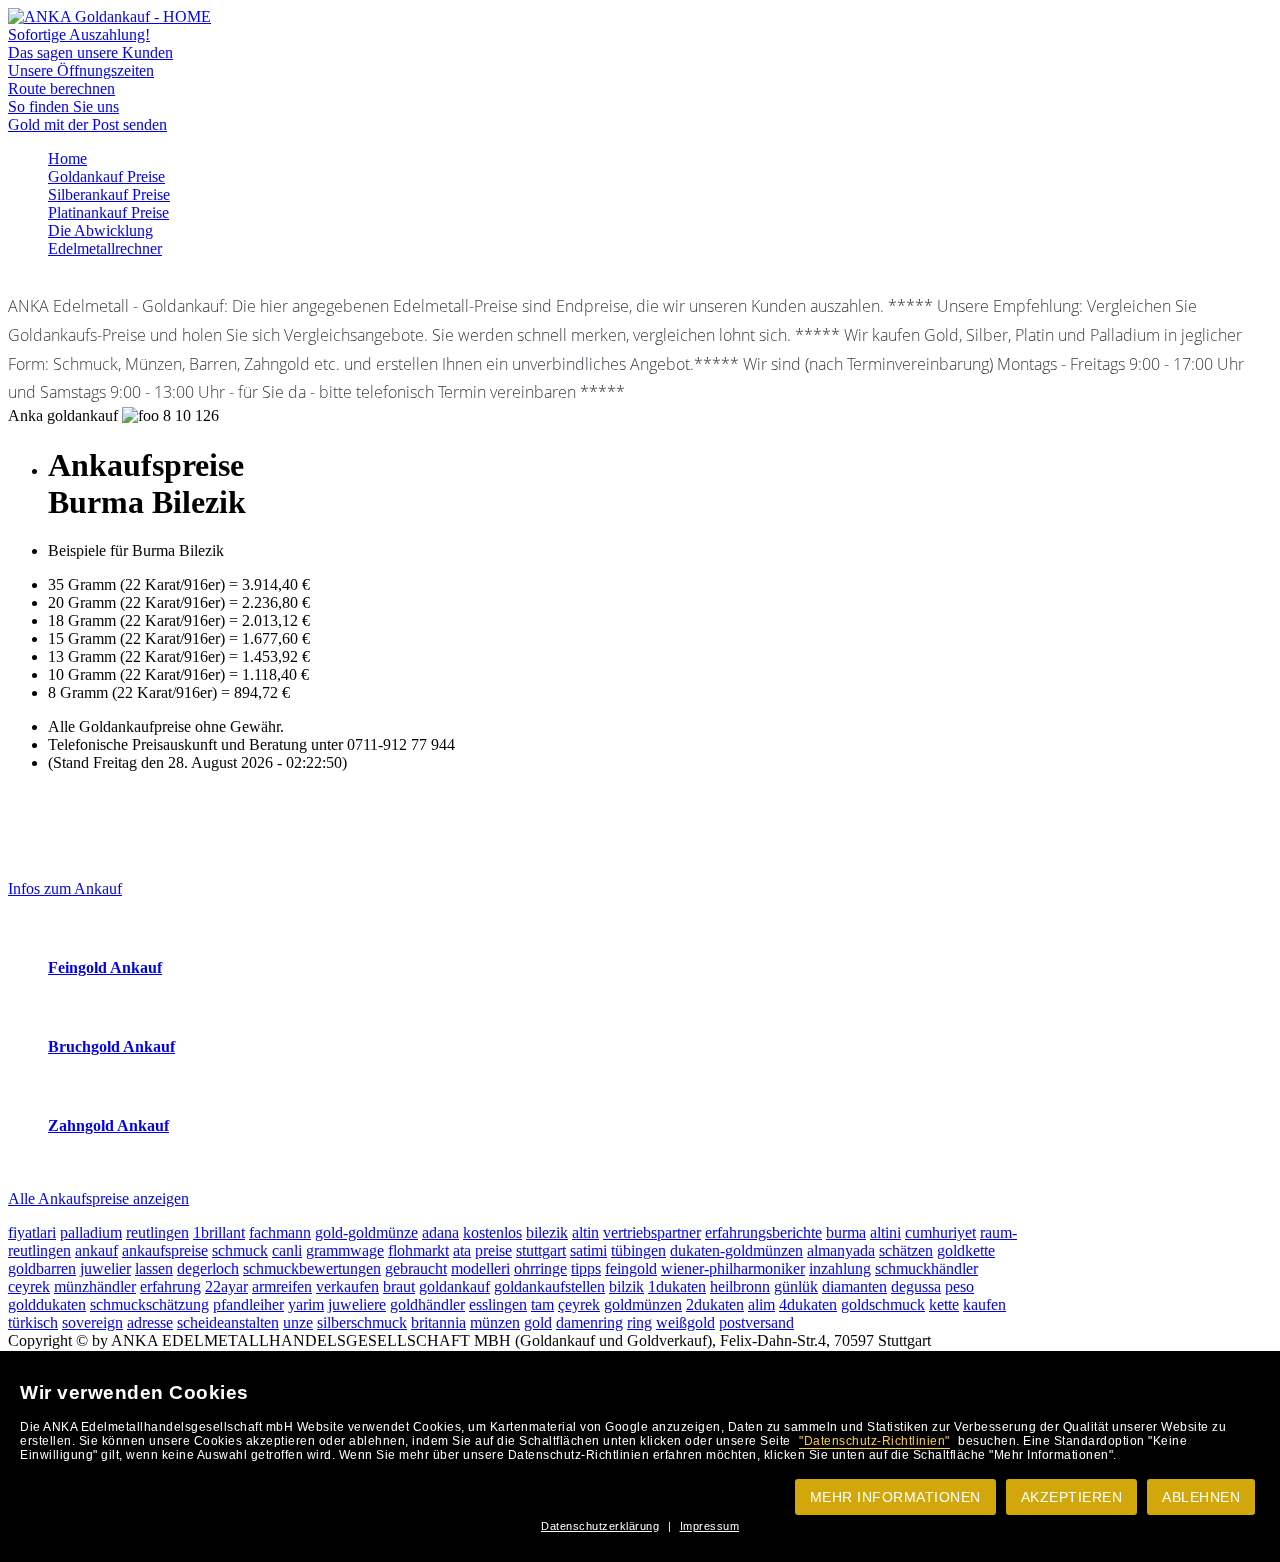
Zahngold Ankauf (108, 1125)
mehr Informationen (895, 1497)
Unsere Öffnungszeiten (81, 70)
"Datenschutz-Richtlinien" (874, 1441)
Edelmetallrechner (105, 248)
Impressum (710, 1526)
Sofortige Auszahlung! (79, 34)
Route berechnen (61, 88)
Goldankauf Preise (106, 176)
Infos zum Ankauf (65, 888)
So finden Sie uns (63, 106)
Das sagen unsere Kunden (90, 52)
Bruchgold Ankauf (111, 1046)
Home (67, 158)
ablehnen (1201, 1497)
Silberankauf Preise (109, 194)
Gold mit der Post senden (87, 124)
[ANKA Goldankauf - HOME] (109, 16)
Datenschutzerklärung (600, 1526)
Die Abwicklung (100, 230)
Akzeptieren (1072, 1497)
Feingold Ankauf (105, 967)
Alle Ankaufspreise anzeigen (98, 1198)
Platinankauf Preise (108, 212)
